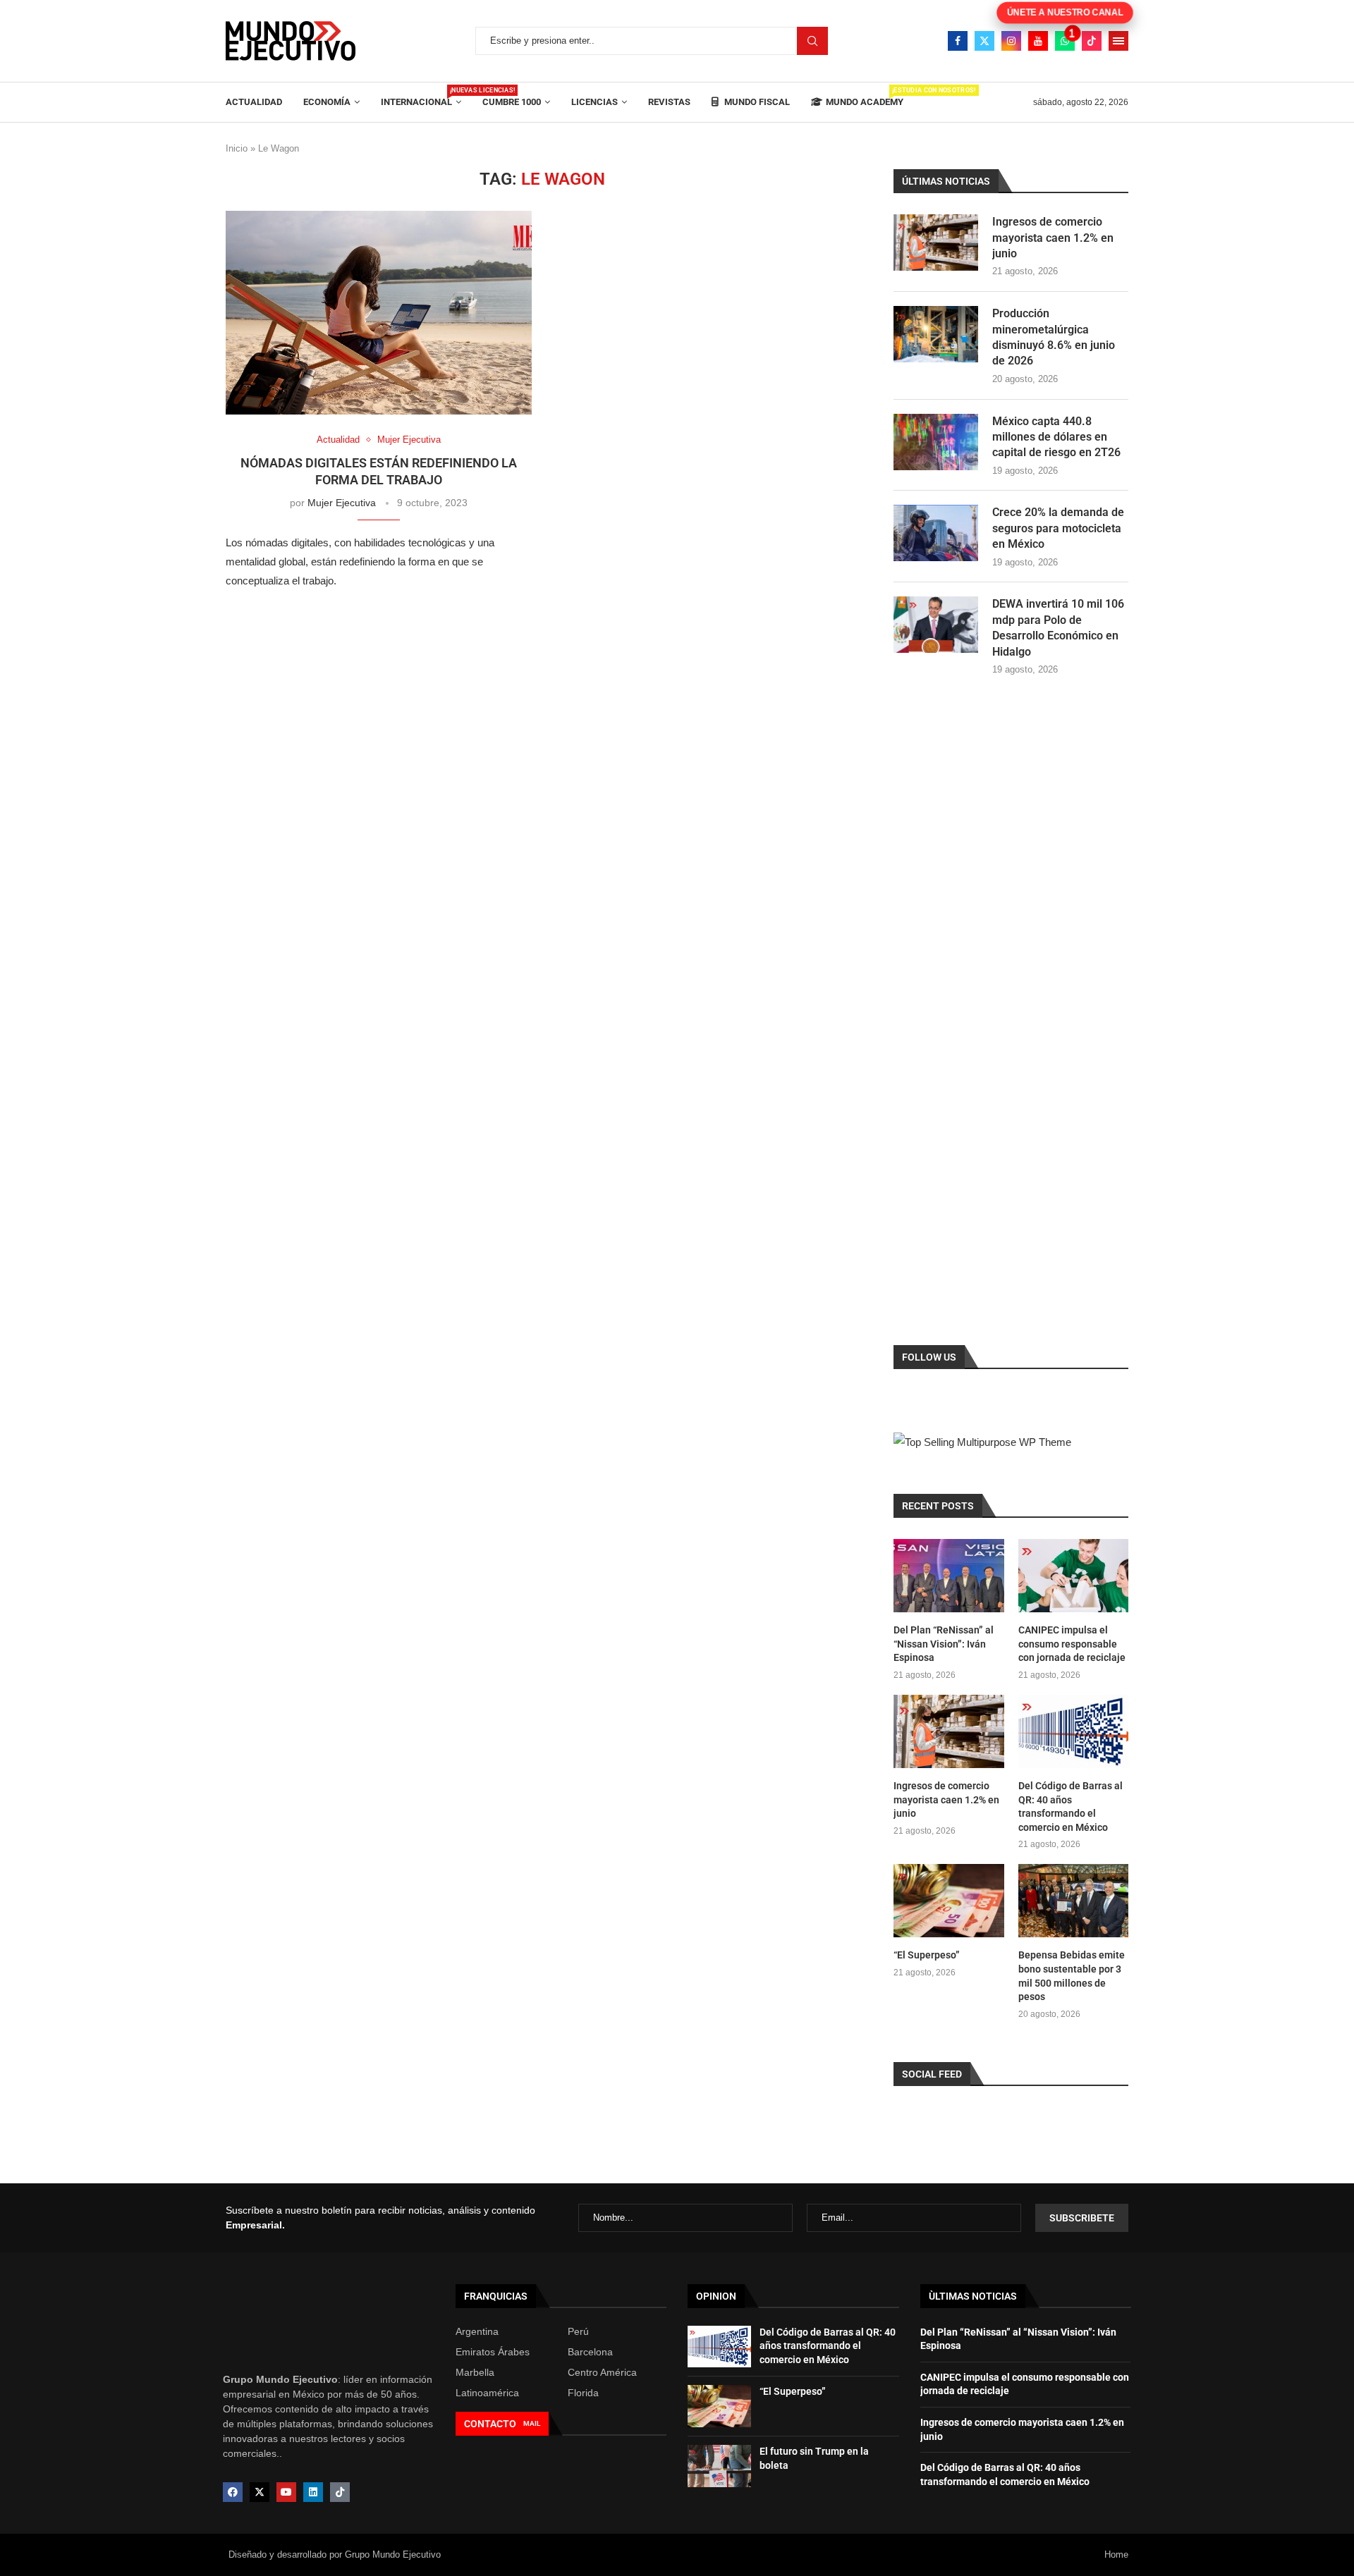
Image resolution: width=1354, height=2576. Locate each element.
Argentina (477, 2331)
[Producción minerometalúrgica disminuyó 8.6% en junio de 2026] (936, 334)
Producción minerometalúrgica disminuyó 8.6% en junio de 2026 (1054, 337)
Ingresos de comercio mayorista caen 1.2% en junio (1053, 238)
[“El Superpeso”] (949, 1901)
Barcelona (590, 2352)
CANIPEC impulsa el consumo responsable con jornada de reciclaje (1072, 1644)
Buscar (812, 41)
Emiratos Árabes (493, 2352)
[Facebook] (958, 41)
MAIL (532, 2423)
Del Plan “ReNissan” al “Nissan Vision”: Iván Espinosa (944, 1644)
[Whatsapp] (1065, 41)
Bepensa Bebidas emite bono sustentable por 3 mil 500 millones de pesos (1072, 1976)
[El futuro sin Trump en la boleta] (719, 2466)
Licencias (594, 102)
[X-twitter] (260, 2492)
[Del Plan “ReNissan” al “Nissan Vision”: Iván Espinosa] (949, 1576)
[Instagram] (1011, 41)
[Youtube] (1038, 41)
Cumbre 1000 (512, 102)
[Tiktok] (1092, 41)
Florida (583, 2393)
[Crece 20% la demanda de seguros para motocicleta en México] (936, 533)
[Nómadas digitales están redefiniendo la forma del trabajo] (379, 313)
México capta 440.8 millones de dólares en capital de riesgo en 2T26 (1056, 437)
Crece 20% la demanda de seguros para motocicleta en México (1058, 528)
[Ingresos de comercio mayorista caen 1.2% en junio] (936, 243)
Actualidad (254, 102)
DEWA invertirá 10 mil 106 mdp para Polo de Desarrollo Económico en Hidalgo (1058, 627)
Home (1116, 2554)
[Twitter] (984, 41)
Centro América (602, 2372)
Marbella (475, 2372)
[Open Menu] (1118, 41)
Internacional (421, 97)
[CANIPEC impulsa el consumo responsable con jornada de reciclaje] (1073, 1576)
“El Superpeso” (927, 1955)
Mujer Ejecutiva (342, 503)
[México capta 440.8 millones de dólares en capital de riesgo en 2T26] (936, 442)
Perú (578, 2331)
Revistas (669, 102)
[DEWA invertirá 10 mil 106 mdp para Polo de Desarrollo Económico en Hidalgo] (936, 625)
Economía (327, 102)
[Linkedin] (313, 2492)
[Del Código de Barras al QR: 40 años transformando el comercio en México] (1073, 1731)
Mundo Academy (865, 97)
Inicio (237, 148)
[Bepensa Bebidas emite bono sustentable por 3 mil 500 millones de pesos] (1073, 1901)
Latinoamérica (487, 2393)
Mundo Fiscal (756, 102)
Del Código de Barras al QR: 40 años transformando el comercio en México (1071, 1807)
